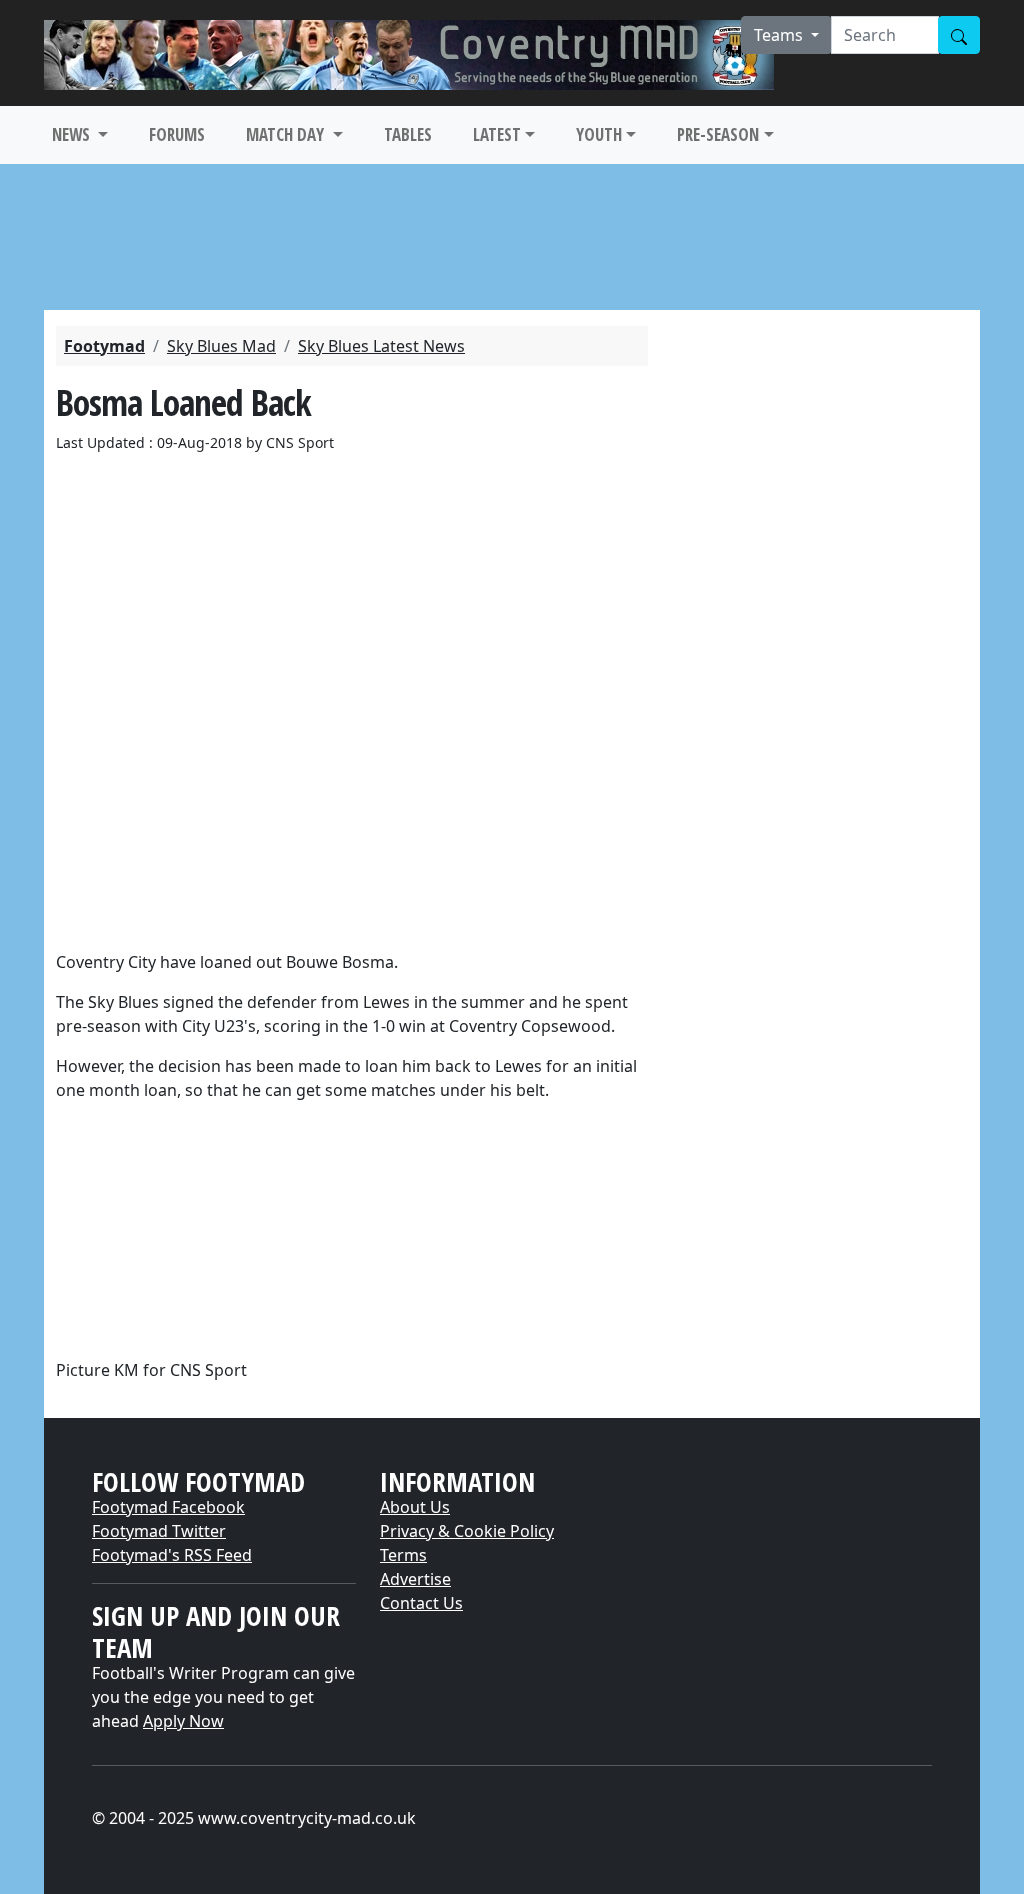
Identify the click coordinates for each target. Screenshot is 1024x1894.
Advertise (415, 1579)
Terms (403, 1555)
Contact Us (421, 1603)
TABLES (408, 134)
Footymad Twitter (159, 1531)
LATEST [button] (497, 134)
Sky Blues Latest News (381, 346)
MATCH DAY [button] (287, 134)
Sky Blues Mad (221, 346)
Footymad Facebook (168, 1507)
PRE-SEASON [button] (718, 134)
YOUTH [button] (599, 134)
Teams (780, 35)
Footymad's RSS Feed (172, 1555)
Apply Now (183, 1721)
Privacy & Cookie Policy (467, 1531)
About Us (415, 1507)
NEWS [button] (73, 134)
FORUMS (177, 134)
